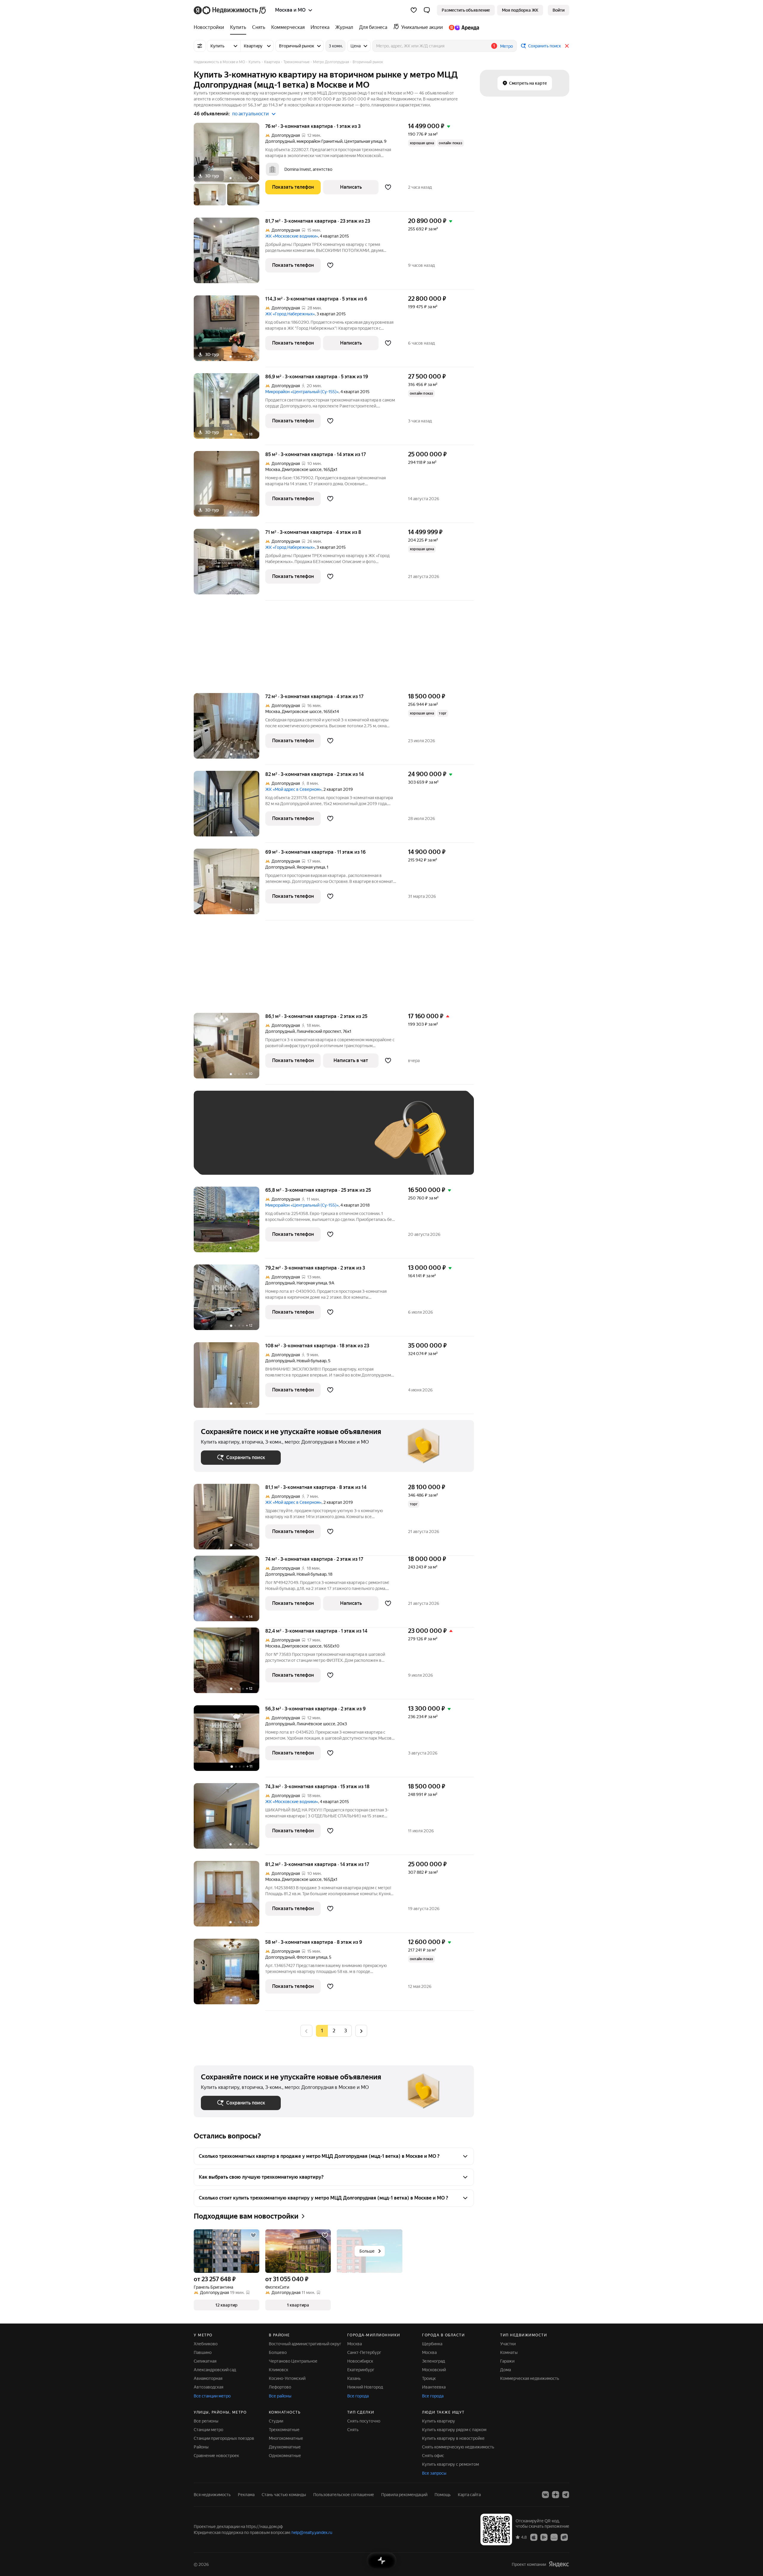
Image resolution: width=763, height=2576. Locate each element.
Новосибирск (360, 2361)
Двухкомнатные (285, 2447)
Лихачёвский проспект (319, 1031)
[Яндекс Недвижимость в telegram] (566, 2495)
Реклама (246, 2495)
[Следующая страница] (361, 2031)
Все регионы (206, 2421)
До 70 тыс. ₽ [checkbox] (299, 1141)
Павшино (203, 2352)
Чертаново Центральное (293, 2361)
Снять (353, 2430)
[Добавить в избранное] (388, 187)
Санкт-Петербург (364, 2352)
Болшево (278, 2352)
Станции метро (208, 2430)
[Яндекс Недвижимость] (230, 10)
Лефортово (280, 2387)
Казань (354, 2378)
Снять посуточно (364, 2421)
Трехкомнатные (284, 2430)
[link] (559, 10)
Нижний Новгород (365, 2387)
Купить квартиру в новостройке (453, 2438)
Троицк (429, 2378)
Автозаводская (208, 2387)
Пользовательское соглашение (344, 2495)
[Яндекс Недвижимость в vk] (545, 2495)
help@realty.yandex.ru (312, 2532)
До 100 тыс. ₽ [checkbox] (339, 1141)
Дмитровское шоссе (302, 469)
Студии (276, 2421)
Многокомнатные (286, 2438)
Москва (273, 469)
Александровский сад (215, 2370)
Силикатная (205, 2361)
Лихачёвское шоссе (316, 1724)
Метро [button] (507, 46)
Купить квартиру (439, 2421)
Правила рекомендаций (404, 2495)
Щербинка (432, 2344)
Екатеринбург (361, 2370)
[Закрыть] (567, 46)
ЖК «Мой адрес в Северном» (293, 789)
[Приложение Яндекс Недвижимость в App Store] (534, 2537)
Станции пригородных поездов (224, 2438)
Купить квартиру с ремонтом (450, 2464)
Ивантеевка (434, 2387)
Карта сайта (469, 2495)
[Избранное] (414, 10)
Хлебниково (206, 2344)
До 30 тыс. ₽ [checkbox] (220, 1141)
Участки (508, 2344)
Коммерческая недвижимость (530, 2378)
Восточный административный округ (305, 2344)
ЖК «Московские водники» (292, 236)
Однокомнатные (285, 2456)
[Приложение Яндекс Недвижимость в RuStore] (564, 2537)
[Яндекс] (559, 2564)
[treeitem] (210, 27)
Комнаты (509, 2352)
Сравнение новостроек (216, 2456)
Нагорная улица (312, 1283)
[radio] (334, 2031)
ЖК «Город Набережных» (290, 314)
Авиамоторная (208, 2378)
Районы (201, 2447)
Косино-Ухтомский (287, 2378)
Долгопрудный (280, 141)
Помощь (443, 2495)
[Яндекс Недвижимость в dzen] (556, 2495)
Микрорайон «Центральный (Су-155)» (302, 392)
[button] (427, 10)
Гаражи (507, 2361)
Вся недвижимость (212, 2495)
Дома (505, 2370)
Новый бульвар (311, 1361)
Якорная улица (311, 867)
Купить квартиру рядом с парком (454, 2430)
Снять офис (433, 2456)
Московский (434, 2370)
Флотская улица (312, 1957)
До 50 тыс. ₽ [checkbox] (259, 1141)
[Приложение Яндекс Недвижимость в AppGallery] (554, 2537)
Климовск (279, 2370)
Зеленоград (434, 2361)
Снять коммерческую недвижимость (458, 2447)
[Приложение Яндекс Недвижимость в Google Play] (544, 2537)
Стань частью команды (284, 2495)
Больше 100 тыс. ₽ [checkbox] (227, 1159)
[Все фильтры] (200, 46)
